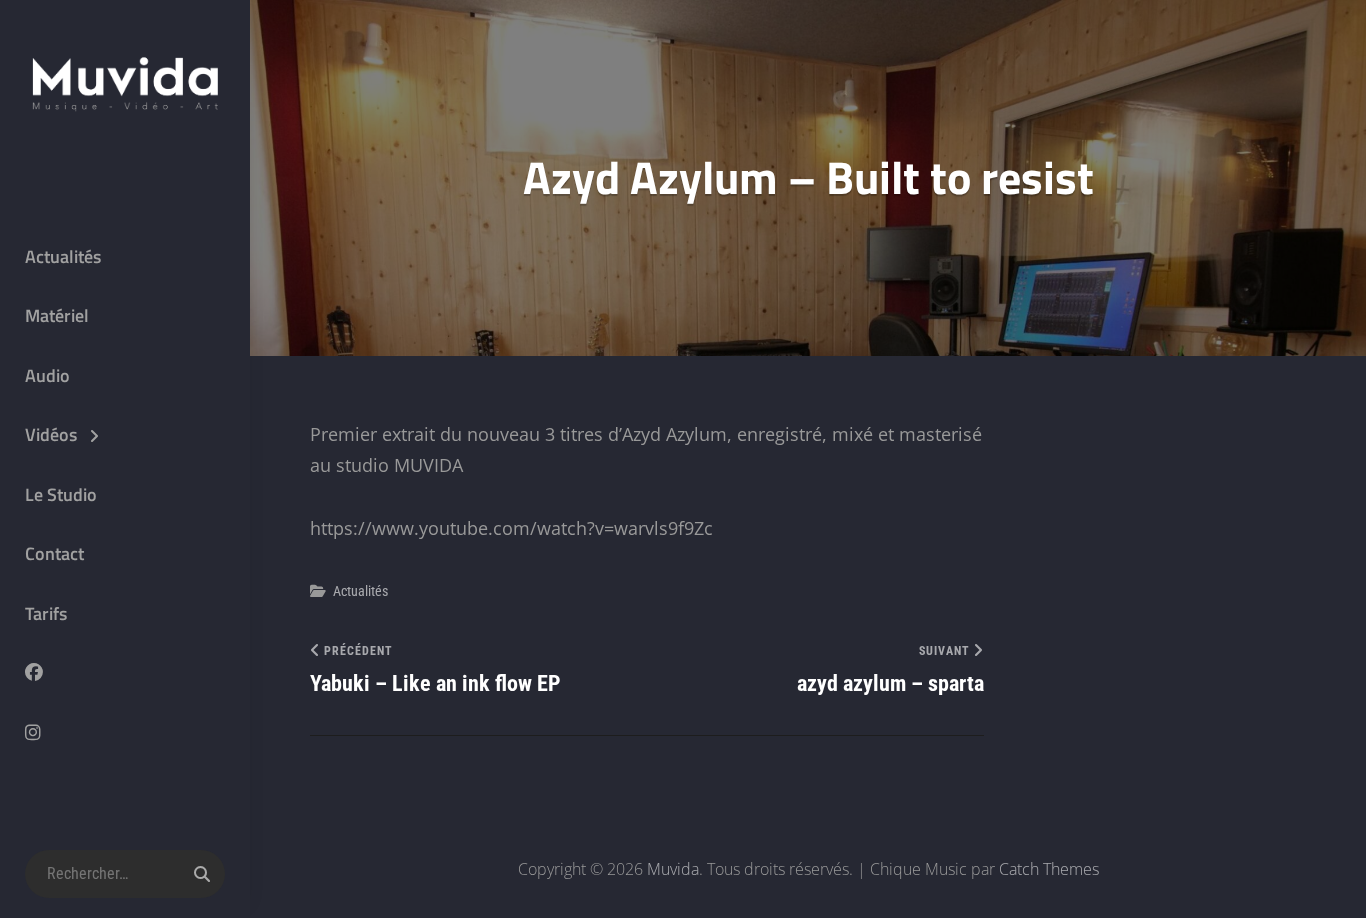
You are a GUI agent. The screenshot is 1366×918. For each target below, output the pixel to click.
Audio (47, 375)
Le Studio (61, 494)
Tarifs (46, 613)
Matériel (57, 315)
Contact (54, 553)
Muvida (673, 869)
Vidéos (51, 434)
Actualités (63, 256)
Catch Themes (1049, 869)
